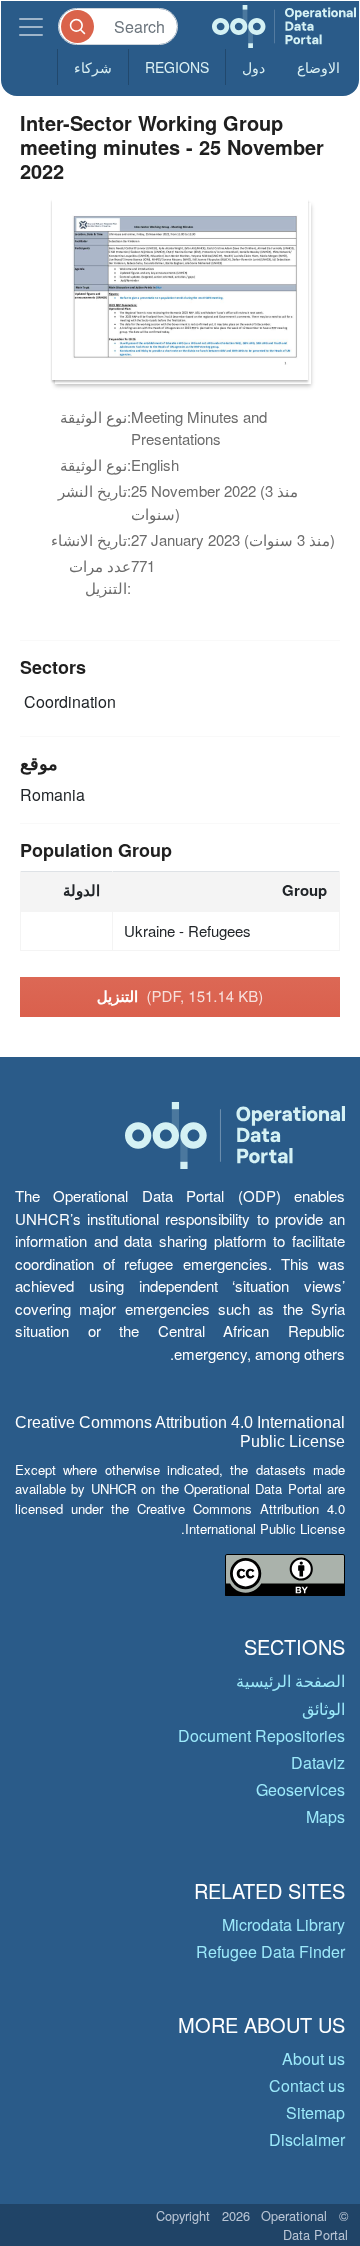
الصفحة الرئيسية (290, 1680)
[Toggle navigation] (31, 26)
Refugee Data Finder (270, 1951)
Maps (325, 1816)
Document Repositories (261, 1735)
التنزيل (180, 996)
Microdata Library (283, 1924)
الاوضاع (318, 67)
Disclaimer (307, 2139)
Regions (177, 67)
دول (253, 67)
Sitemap (315, 2112)
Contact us (307, 2085)
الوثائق (323, 1708)
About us (313, 2058)
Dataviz (318, 1762)
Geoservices (300, 1789)
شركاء (93, 67)
